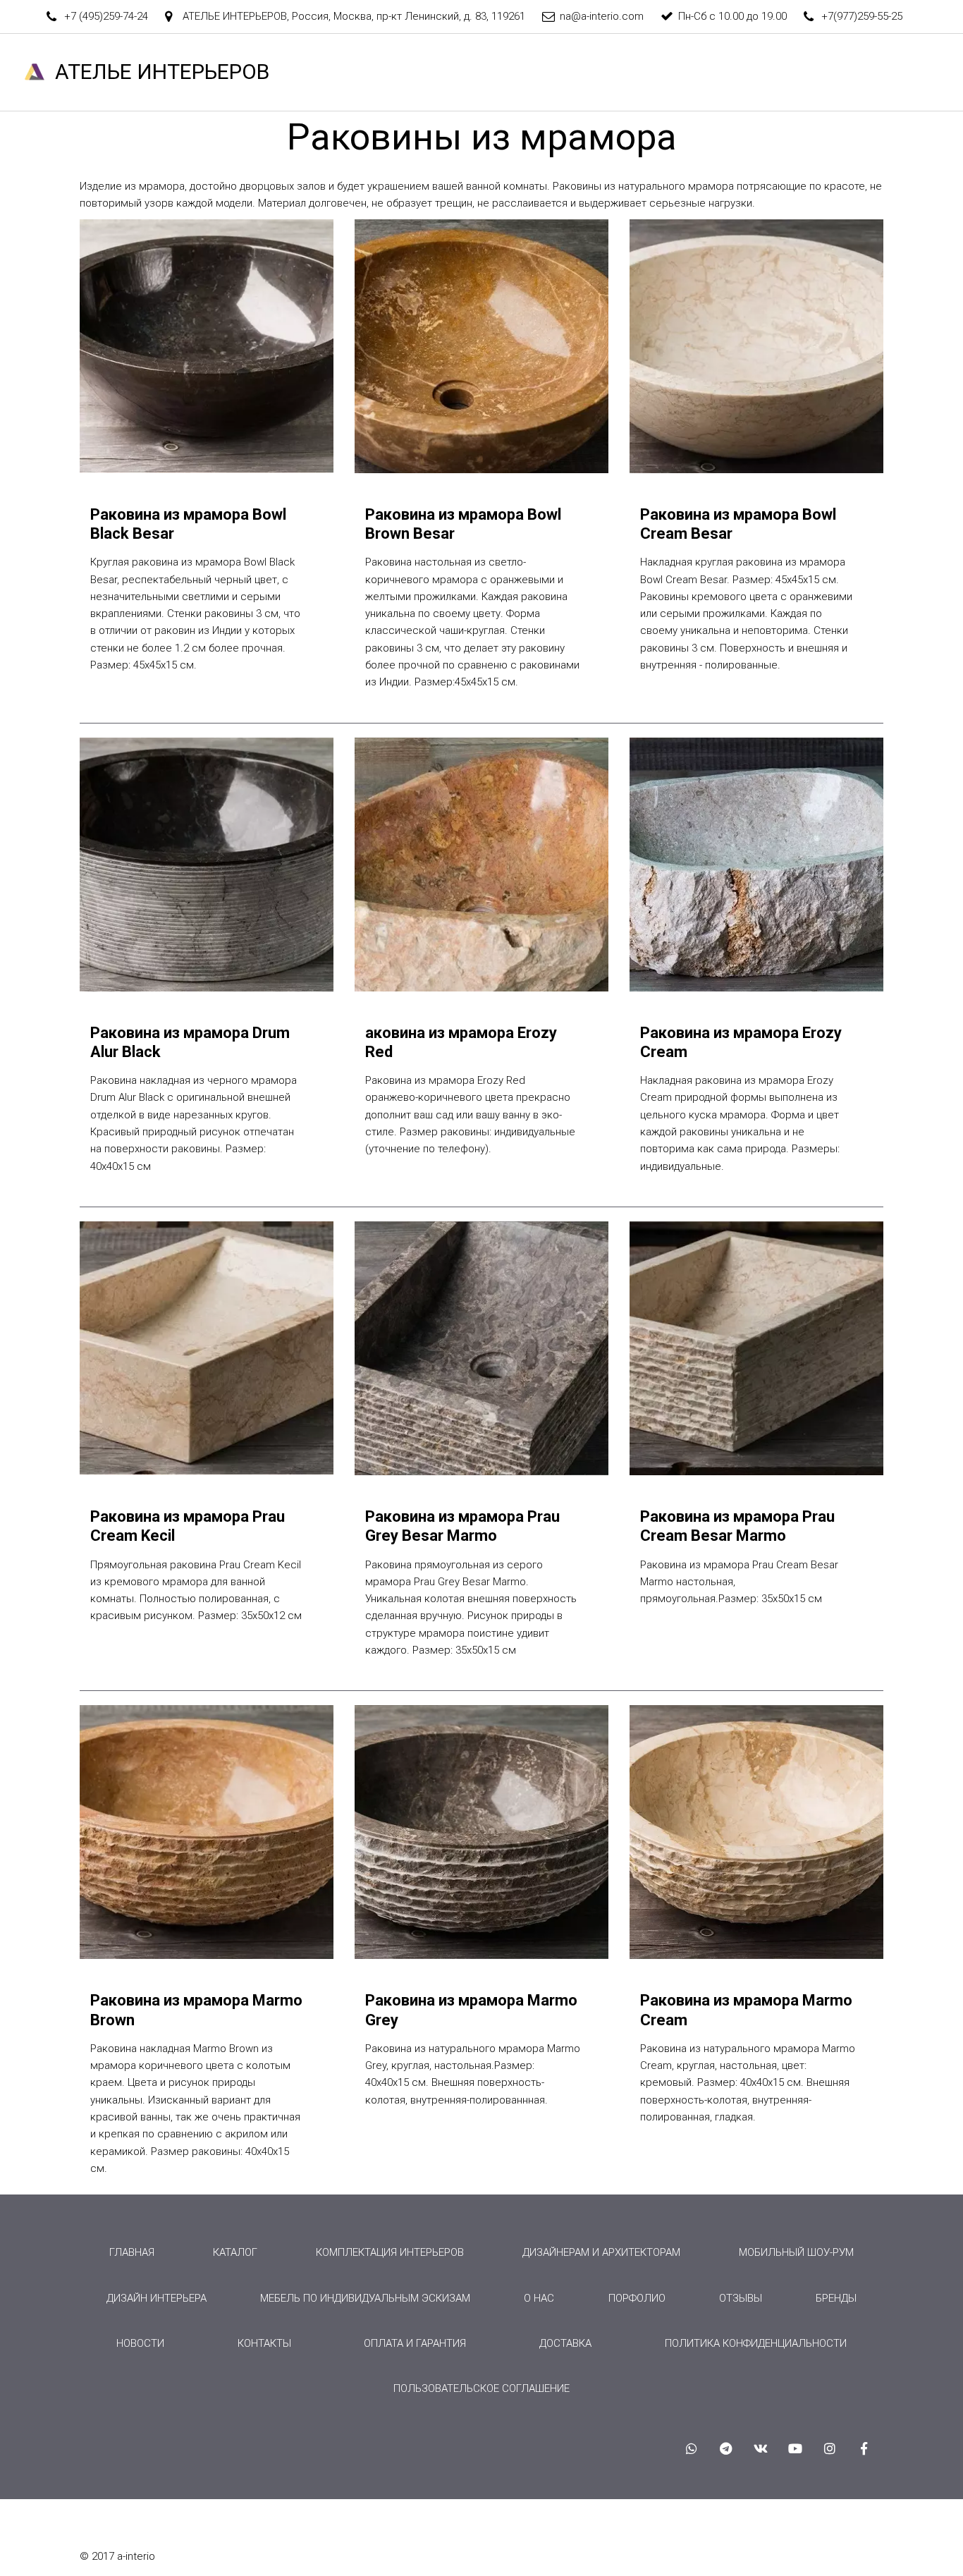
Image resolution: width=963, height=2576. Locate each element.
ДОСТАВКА (565, 2343)
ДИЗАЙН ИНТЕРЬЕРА (157, 2298)
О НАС (314, 72)
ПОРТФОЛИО (560, 72)
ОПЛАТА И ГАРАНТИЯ (415, 2343)
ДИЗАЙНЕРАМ (234, 72)
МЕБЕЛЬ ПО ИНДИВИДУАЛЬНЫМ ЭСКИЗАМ (365, 2298)
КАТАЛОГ (464, 72)
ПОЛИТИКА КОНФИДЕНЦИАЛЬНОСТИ (756, 2343)
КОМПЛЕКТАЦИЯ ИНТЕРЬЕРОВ (390, 2252)
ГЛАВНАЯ (147, 72)
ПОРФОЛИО (637, 2298)
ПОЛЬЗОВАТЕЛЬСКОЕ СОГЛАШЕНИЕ (481, 2388)
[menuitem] (132, 2252)
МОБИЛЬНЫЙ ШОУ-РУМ (796, 2252)
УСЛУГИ (380, 72)
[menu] (481, 2320)
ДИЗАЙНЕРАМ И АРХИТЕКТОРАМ (601, 2252)
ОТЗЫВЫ (716, 72)
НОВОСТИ (877, 72)
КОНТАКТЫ (795, 72)
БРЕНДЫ (643, 72)
